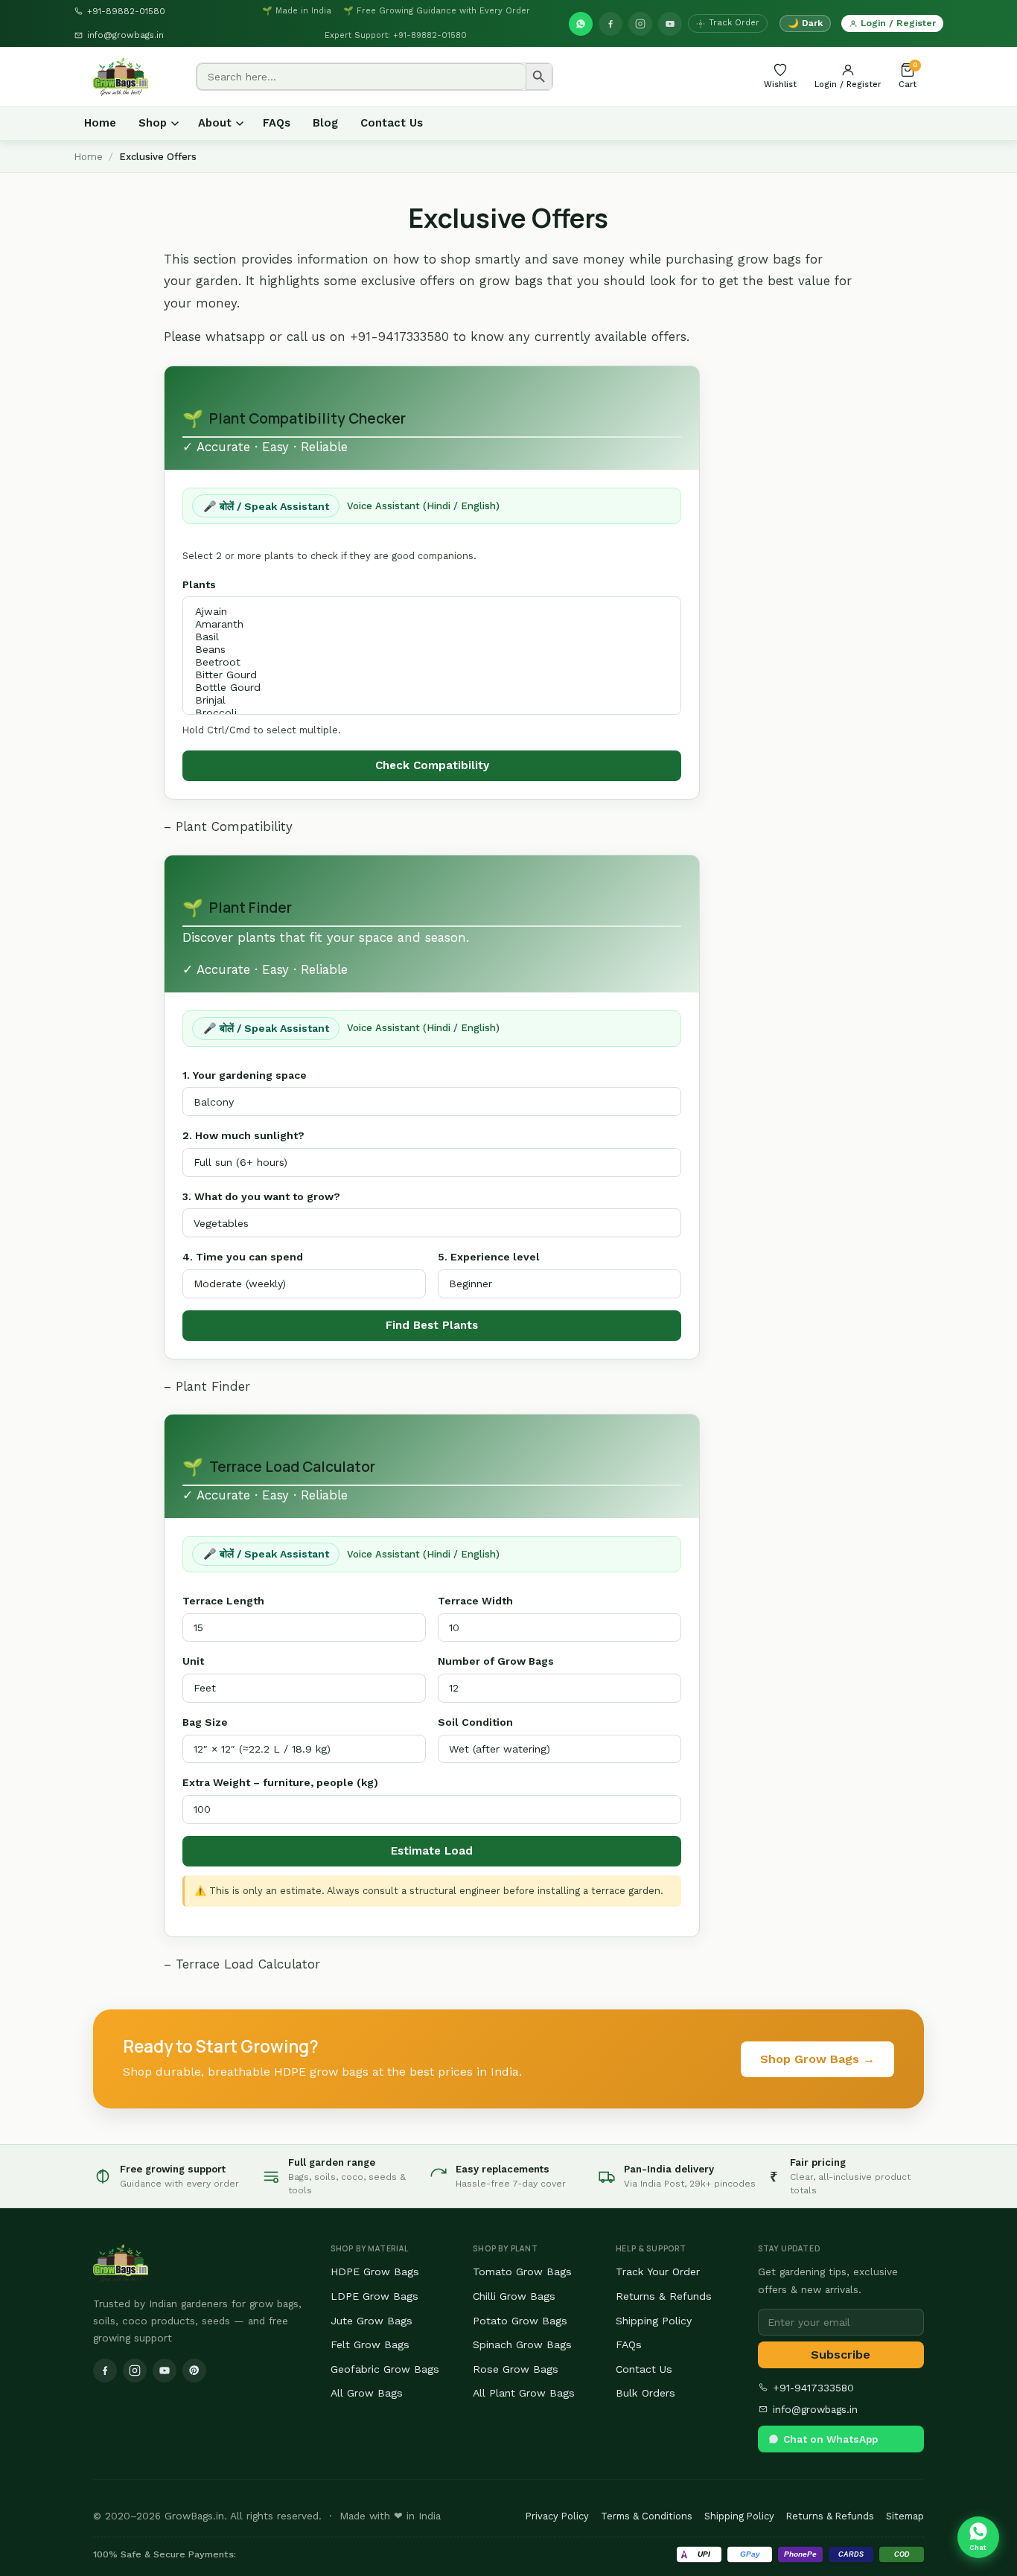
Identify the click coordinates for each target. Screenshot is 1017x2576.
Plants (199, 584)
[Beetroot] (424, 662)
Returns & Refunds (664, 2296)
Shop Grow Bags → (817, 2059)
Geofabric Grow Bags (385, 2369)
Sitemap (905, 2516)
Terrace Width (475, 1601)
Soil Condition (475, 1722)
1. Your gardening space (245, 1075)
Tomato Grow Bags (522, 2271)
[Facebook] (610, 24)
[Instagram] (640, 24)
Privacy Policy (557, 2516)
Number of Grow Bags (496, 1661)
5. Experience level (489, 1257)
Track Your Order (658, 2271)
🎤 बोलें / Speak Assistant (266, 506)
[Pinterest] (194, 2371)
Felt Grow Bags (370, 2344)
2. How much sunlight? (243, 1135)
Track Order (734, 23)
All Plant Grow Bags (524, 2393)
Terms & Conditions (647, 2516)
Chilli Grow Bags (514, 2296)
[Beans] (424, 650)
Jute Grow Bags (372, 2321)
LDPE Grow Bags (374, 2296)
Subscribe (841, 2355)
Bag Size (205, 1722)
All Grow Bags (367, 2393)
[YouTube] (670, 24)
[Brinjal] (424, 700)
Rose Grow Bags (516, 2369)
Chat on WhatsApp (831, 2439)
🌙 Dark (805, 23)
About (215, 123)
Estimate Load (432, 1851)
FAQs (277, 123)
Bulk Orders (645, 2393)
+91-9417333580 (813, 2388)
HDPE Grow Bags (375, 2271)
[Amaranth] (424, 624)
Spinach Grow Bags (522, 2344)
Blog (325, 123)
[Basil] (424, 637)
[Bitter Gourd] (424, 675)
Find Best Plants (432, 1325)
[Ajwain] (424, 612)
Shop (153, 123)
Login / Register (898, 23)
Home (100, 123)
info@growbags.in (125, 35)
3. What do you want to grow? (261, 1196)
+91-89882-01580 (126, 11)
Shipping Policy (654, 2321)
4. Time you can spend (243, 1257)
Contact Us (392, 123)
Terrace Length (223, 1601)
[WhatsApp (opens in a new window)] (581, 24)
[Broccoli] (424, 713)
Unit (193, 1661)
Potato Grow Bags (520, 2321)
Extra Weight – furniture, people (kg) (280, 1782)
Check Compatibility (432, 765)
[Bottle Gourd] (424, 688)
